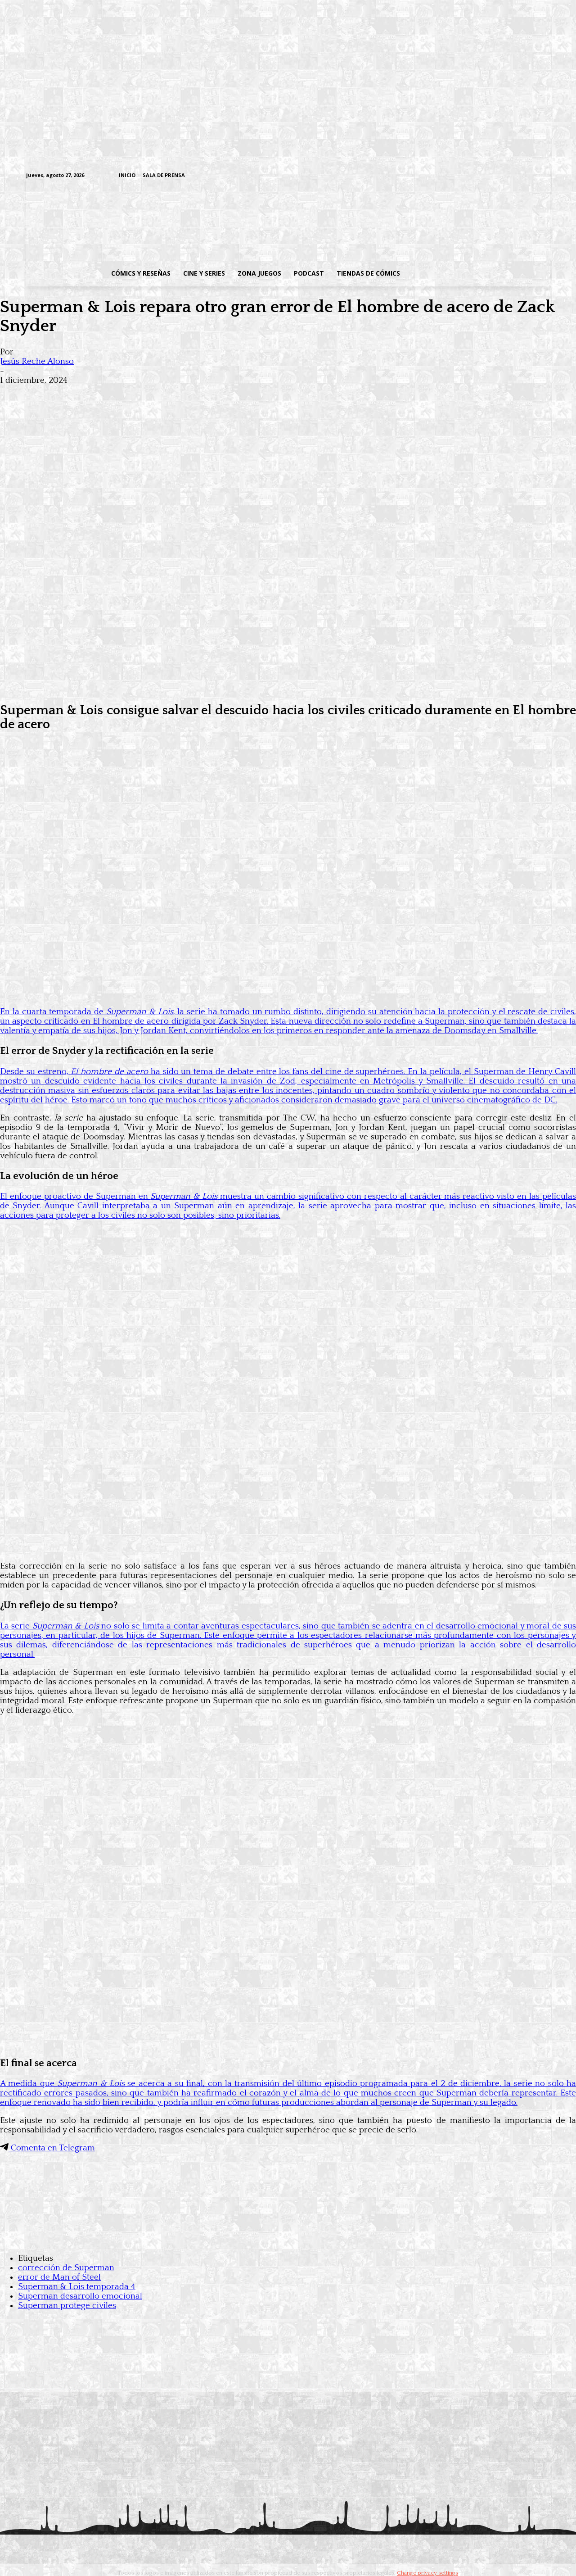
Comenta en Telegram (52, 2148)
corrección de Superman (66, 2268)
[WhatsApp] (112, 395)
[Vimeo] (439, 175)
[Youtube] (545, 176)
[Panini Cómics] (288, 688)
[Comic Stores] (288, 2240)
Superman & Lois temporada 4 (77, 2287)
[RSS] (489, 176)
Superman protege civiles (67, 2306)
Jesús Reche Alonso (37, 361)
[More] (177, 395)
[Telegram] (517, 176)
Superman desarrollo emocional (80, 2296)
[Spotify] (503, 176)
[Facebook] (461, 176)
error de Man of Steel (59, 2277)
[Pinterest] (144, 395)
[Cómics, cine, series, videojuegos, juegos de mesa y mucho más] (241, 222)
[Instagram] (475, 176)
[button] (478, 273)
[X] (531, 176)
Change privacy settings (427, 2573)
